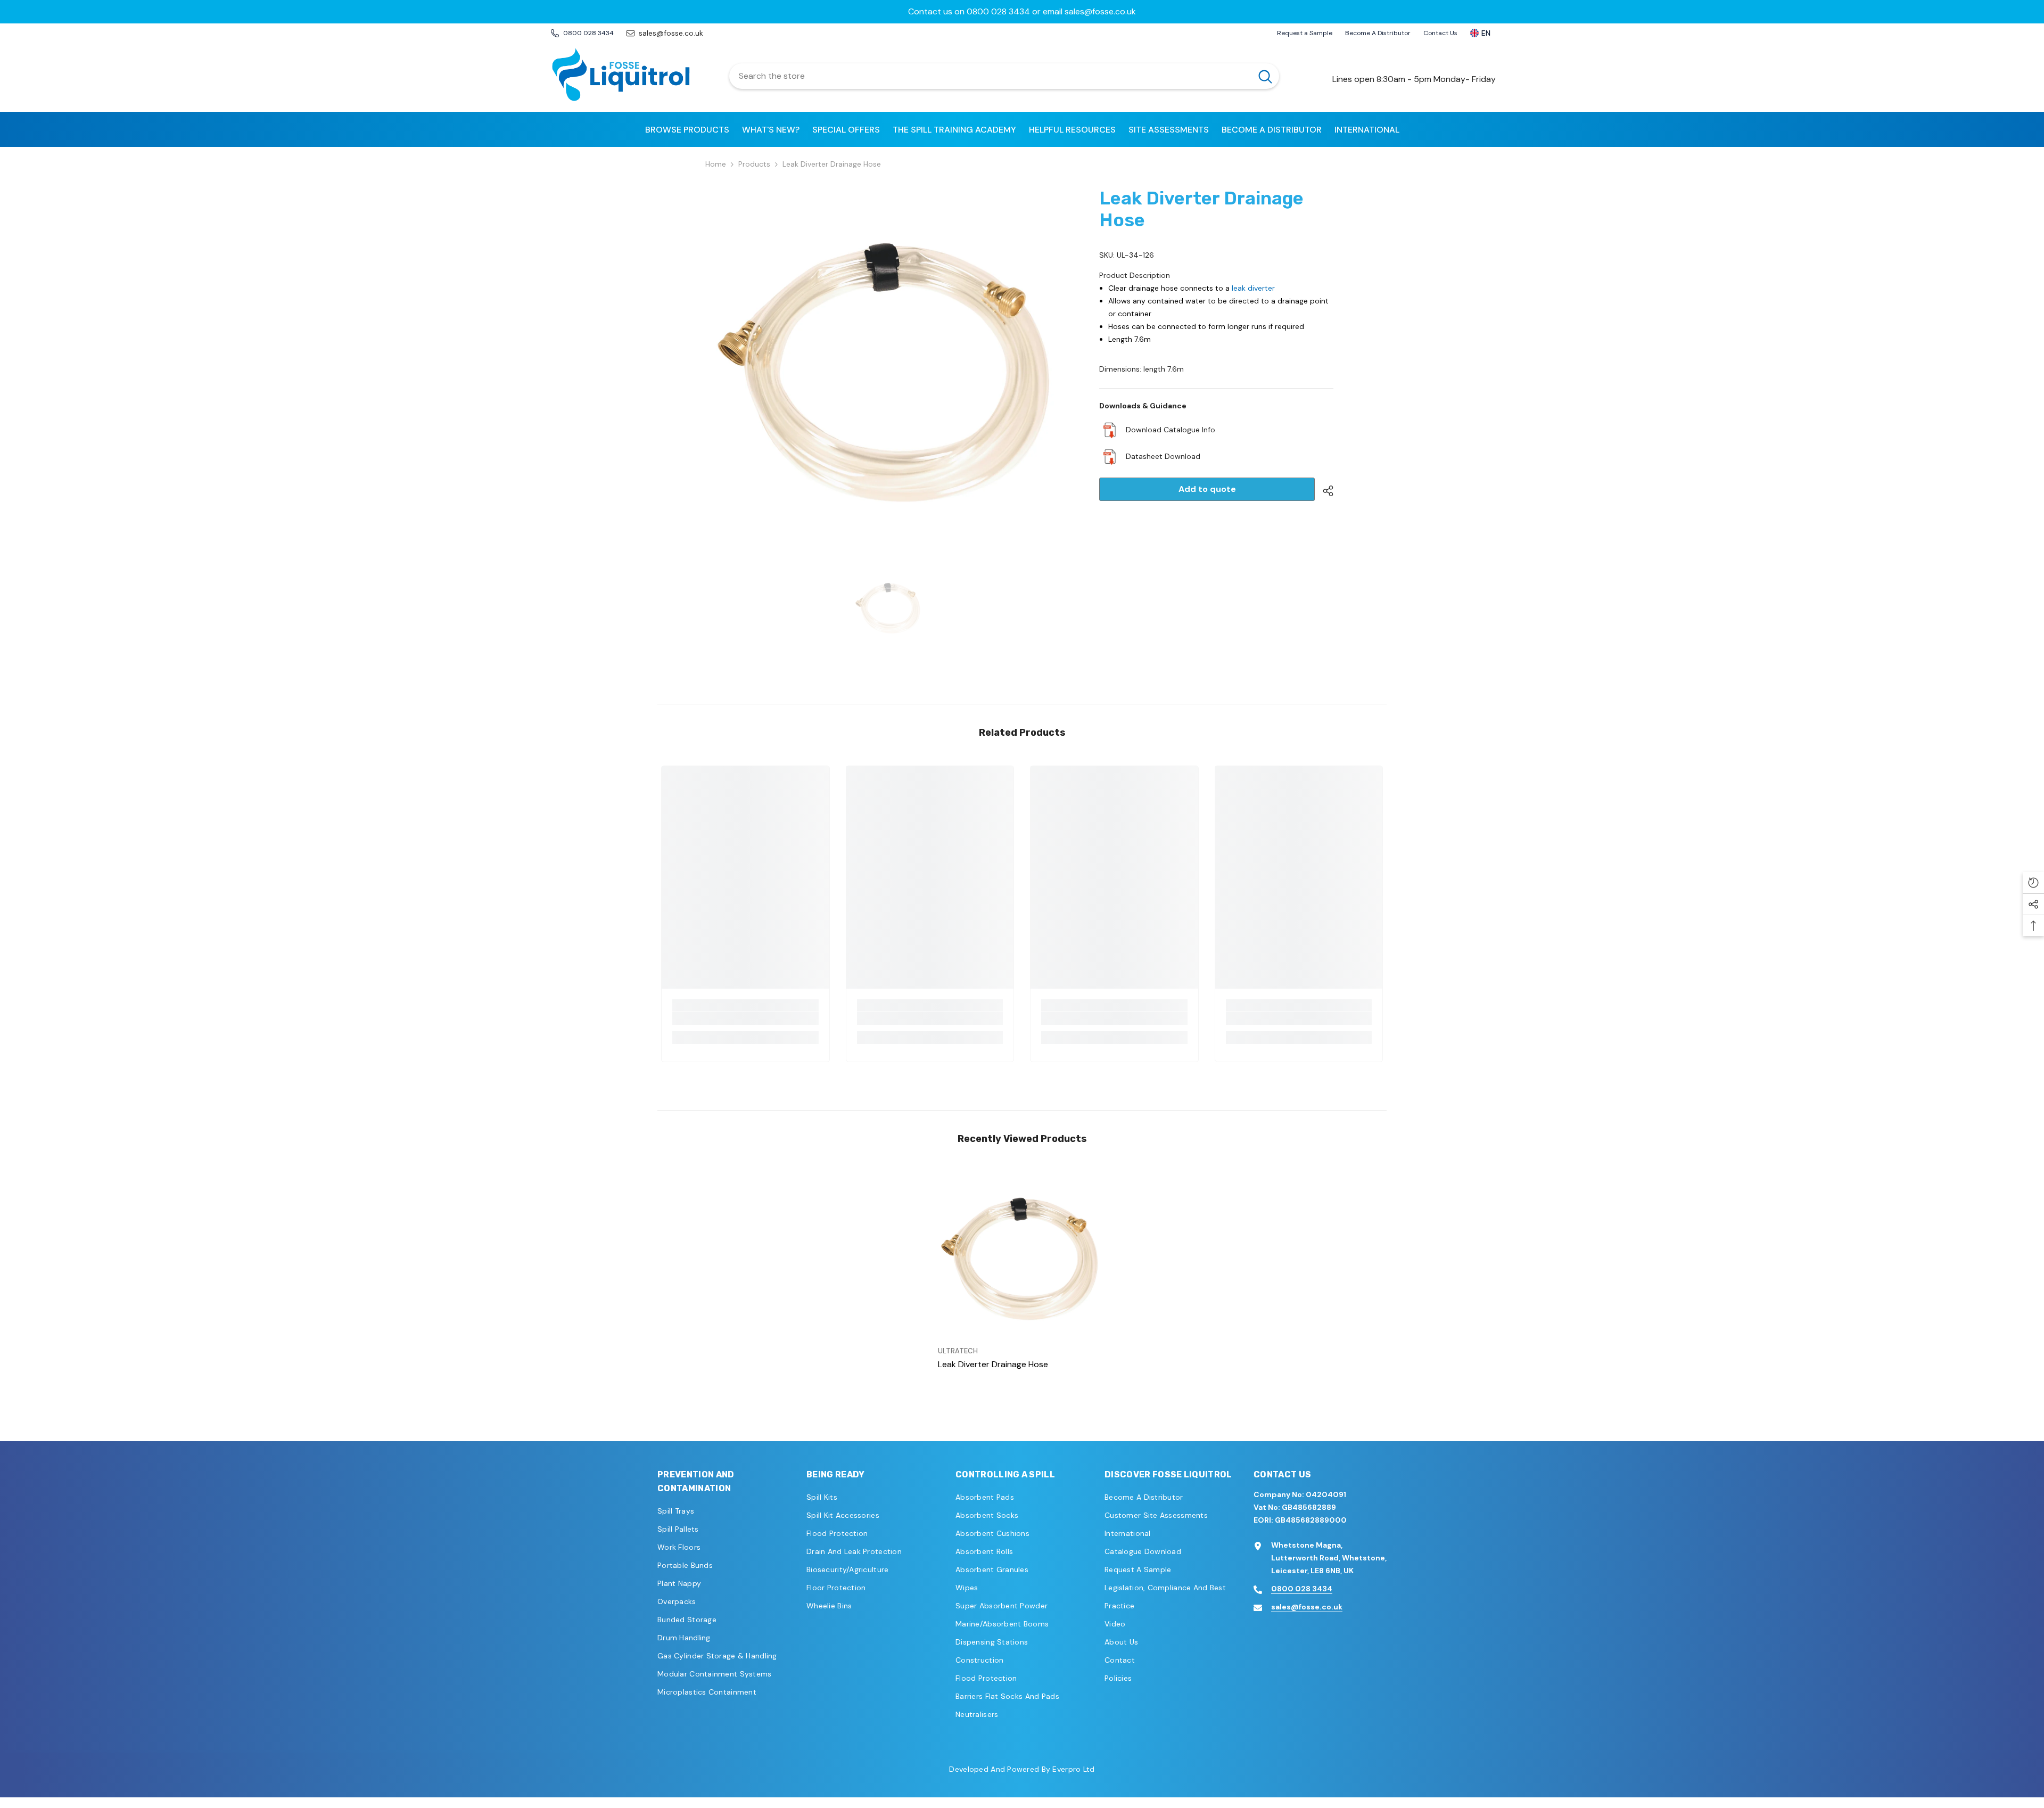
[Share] (1324, 491)
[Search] (1004, 76)
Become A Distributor (1378, 33)
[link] (745, 1018)
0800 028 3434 (1302, 1589)
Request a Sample (1305, 33)
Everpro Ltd (1073, 1769)
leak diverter (1253, 288)
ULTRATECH (958, 1351)
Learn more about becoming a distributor (1022, 11)
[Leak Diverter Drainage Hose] (1022, 1256)
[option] (1022, 12)
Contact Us (1440, 33)
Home (716, 164)
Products (754, 164)
